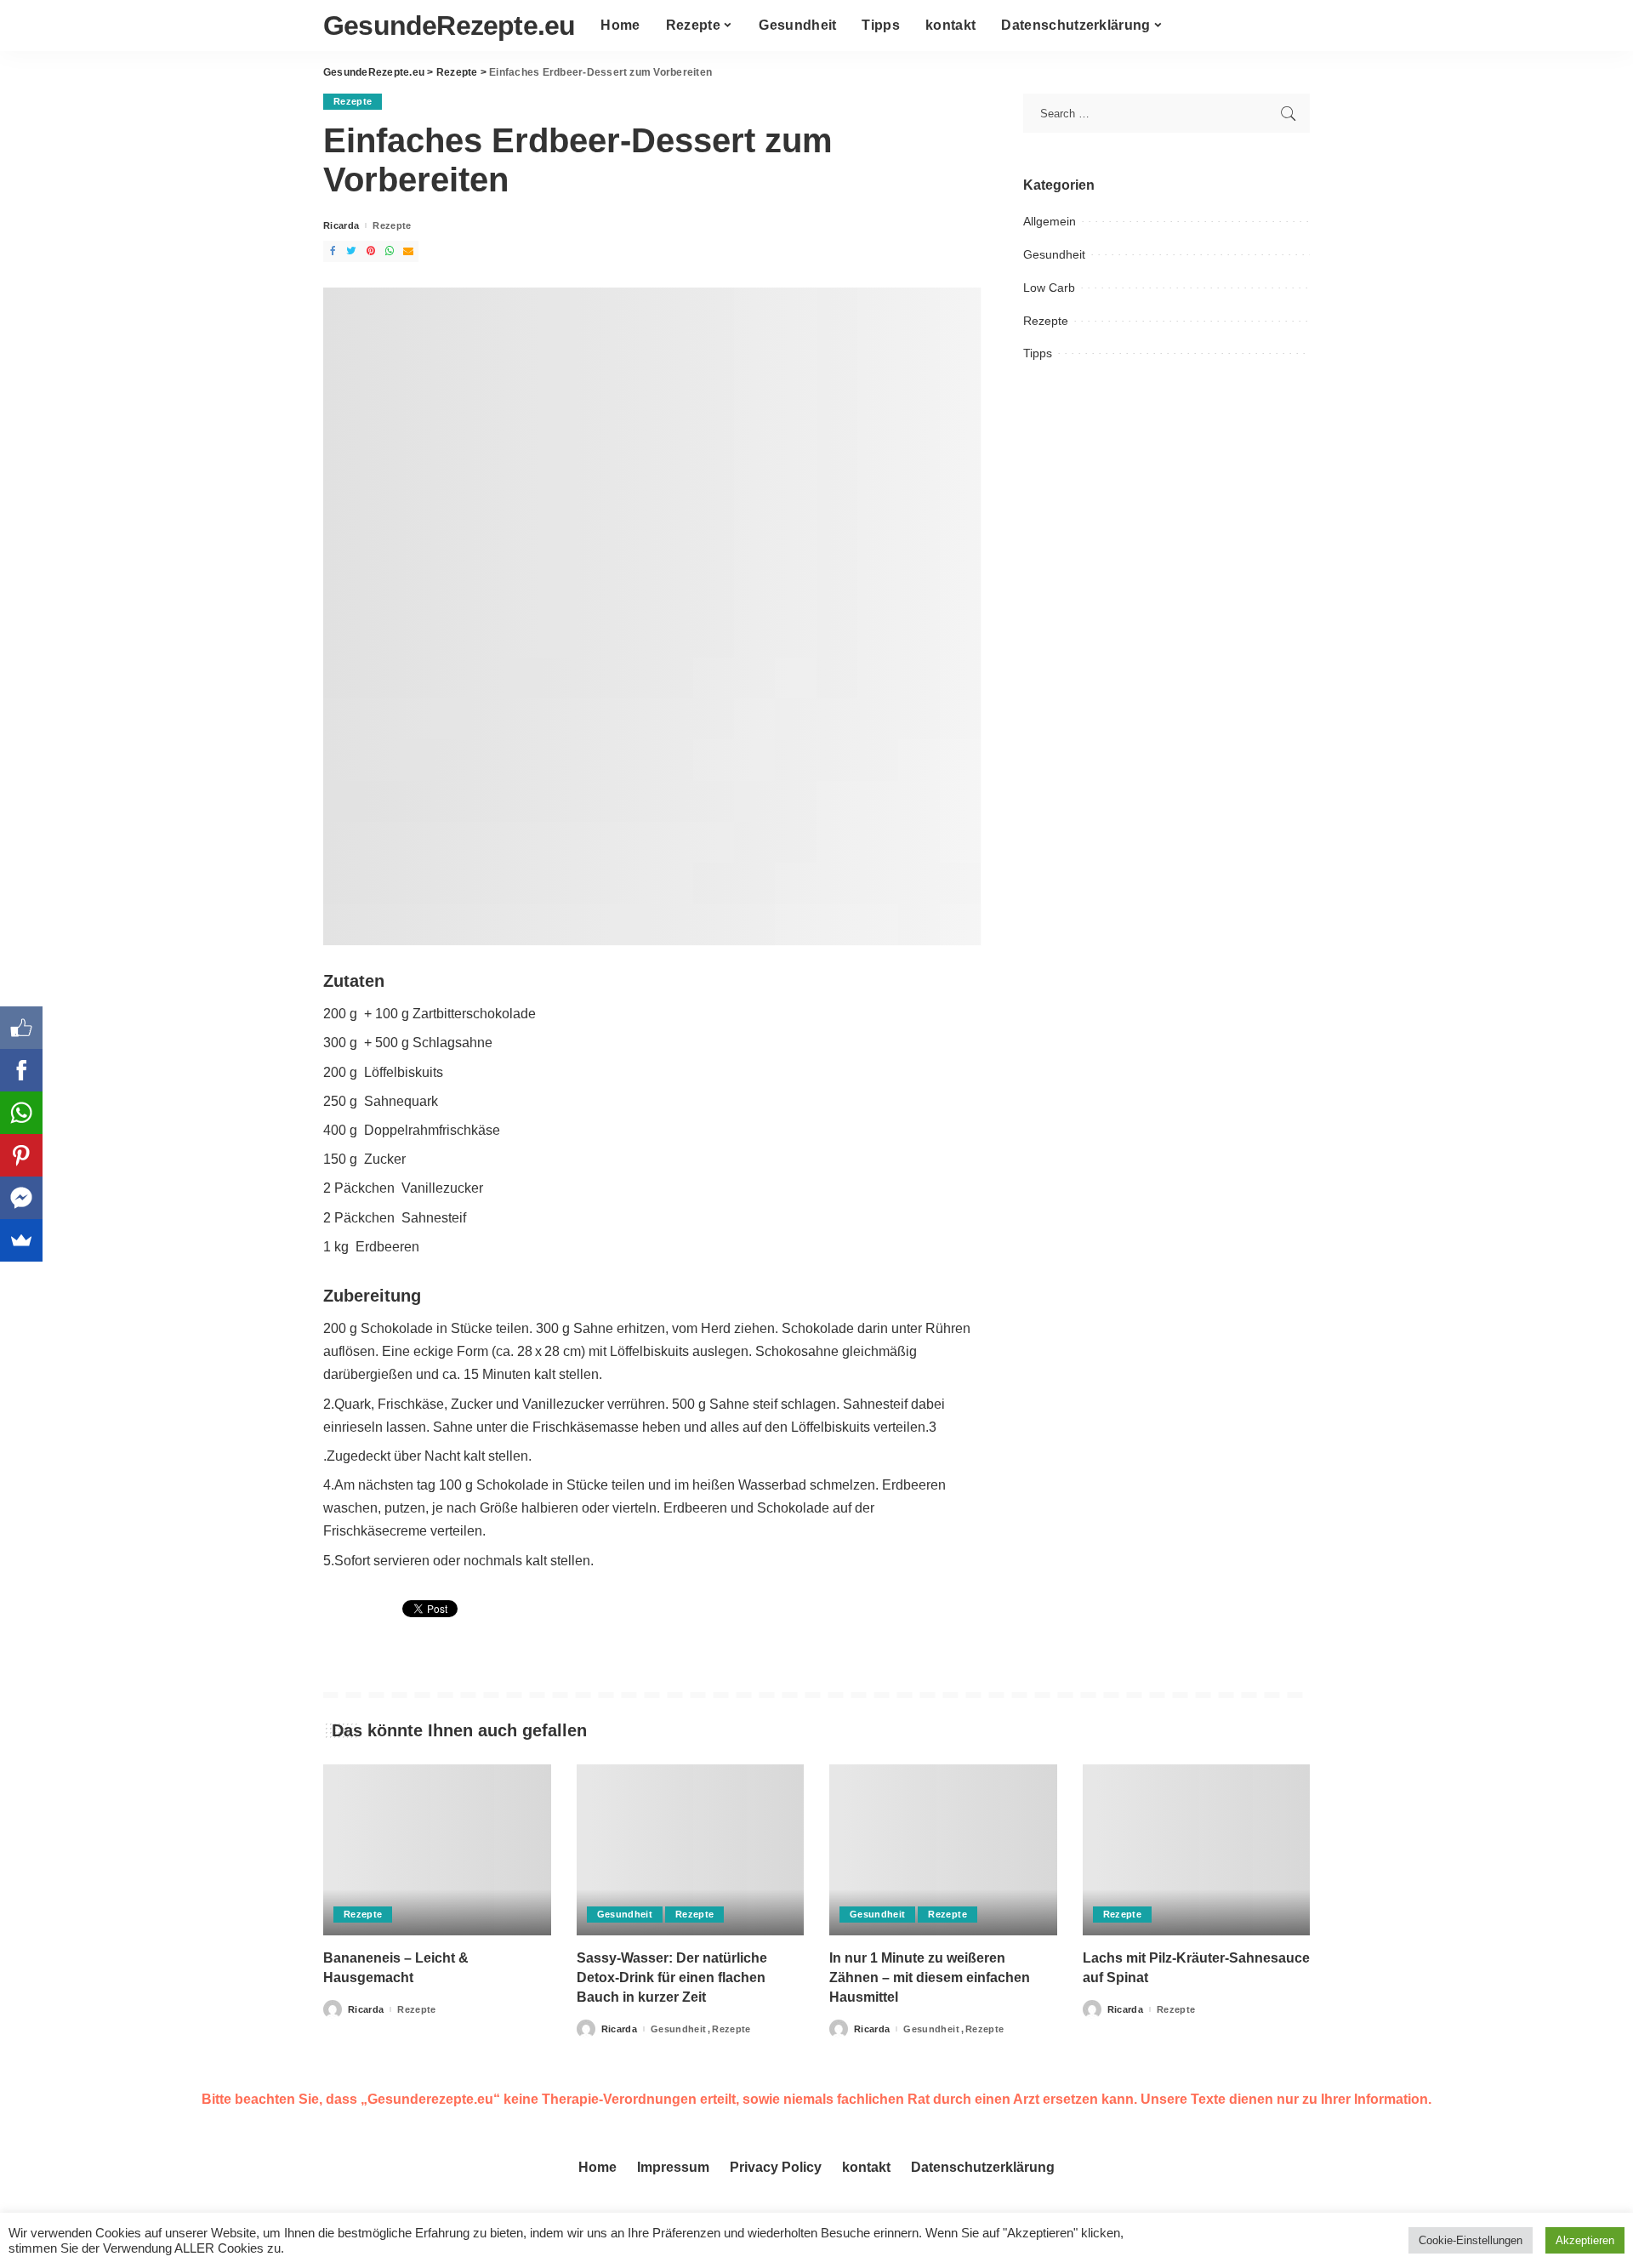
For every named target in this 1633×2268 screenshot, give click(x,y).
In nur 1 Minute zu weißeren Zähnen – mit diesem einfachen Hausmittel (930, 1977)
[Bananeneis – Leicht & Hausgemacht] (437, 1850)
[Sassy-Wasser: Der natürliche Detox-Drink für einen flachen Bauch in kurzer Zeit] (691, 1850)
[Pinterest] (21, 1155)
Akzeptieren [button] (1585, 2240)
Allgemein (1050, 221)
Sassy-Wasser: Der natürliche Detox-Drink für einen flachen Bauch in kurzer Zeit (672, 1977)
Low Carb (1049, 288)
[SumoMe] (21, 1240)
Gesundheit (1054, 254)
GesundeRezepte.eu (449, 26)
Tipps (1038, 353)
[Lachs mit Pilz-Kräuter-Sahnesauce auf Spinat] (1197, 1850)
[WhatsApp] (21, 1113)
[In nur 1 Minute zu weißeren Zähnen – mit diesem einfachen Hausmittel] (943, 1850)
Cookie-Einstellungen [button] (1471, 2240)
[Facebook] (21, 1070)
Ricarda (341, 226)
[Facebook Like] (21, 1028)
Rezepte (353, 101)
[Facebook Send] (21, 1198)
